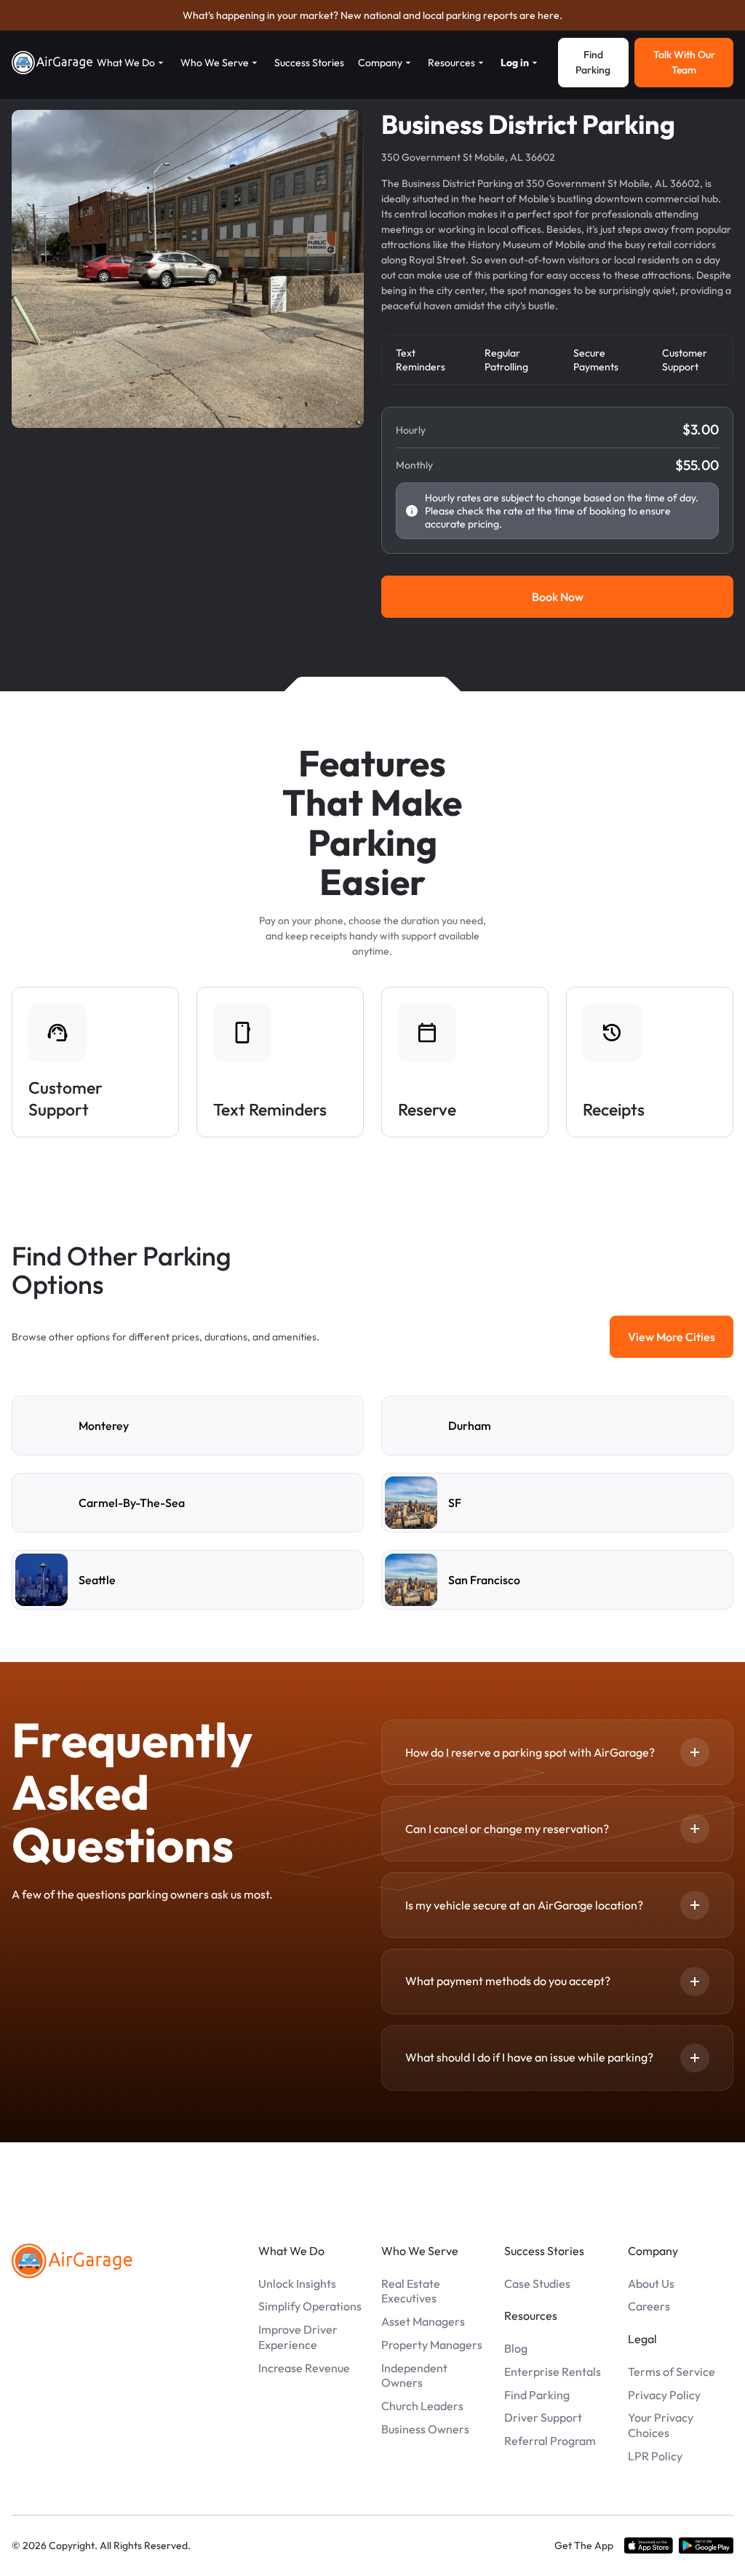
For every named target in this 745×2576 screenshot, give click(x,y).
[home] (52, 63)
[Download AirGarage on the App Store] (649, 2545)
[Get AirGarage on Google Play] (706, 2545)
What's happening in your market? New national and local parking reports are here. (372, 15)
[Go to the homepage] (72, 2261)
